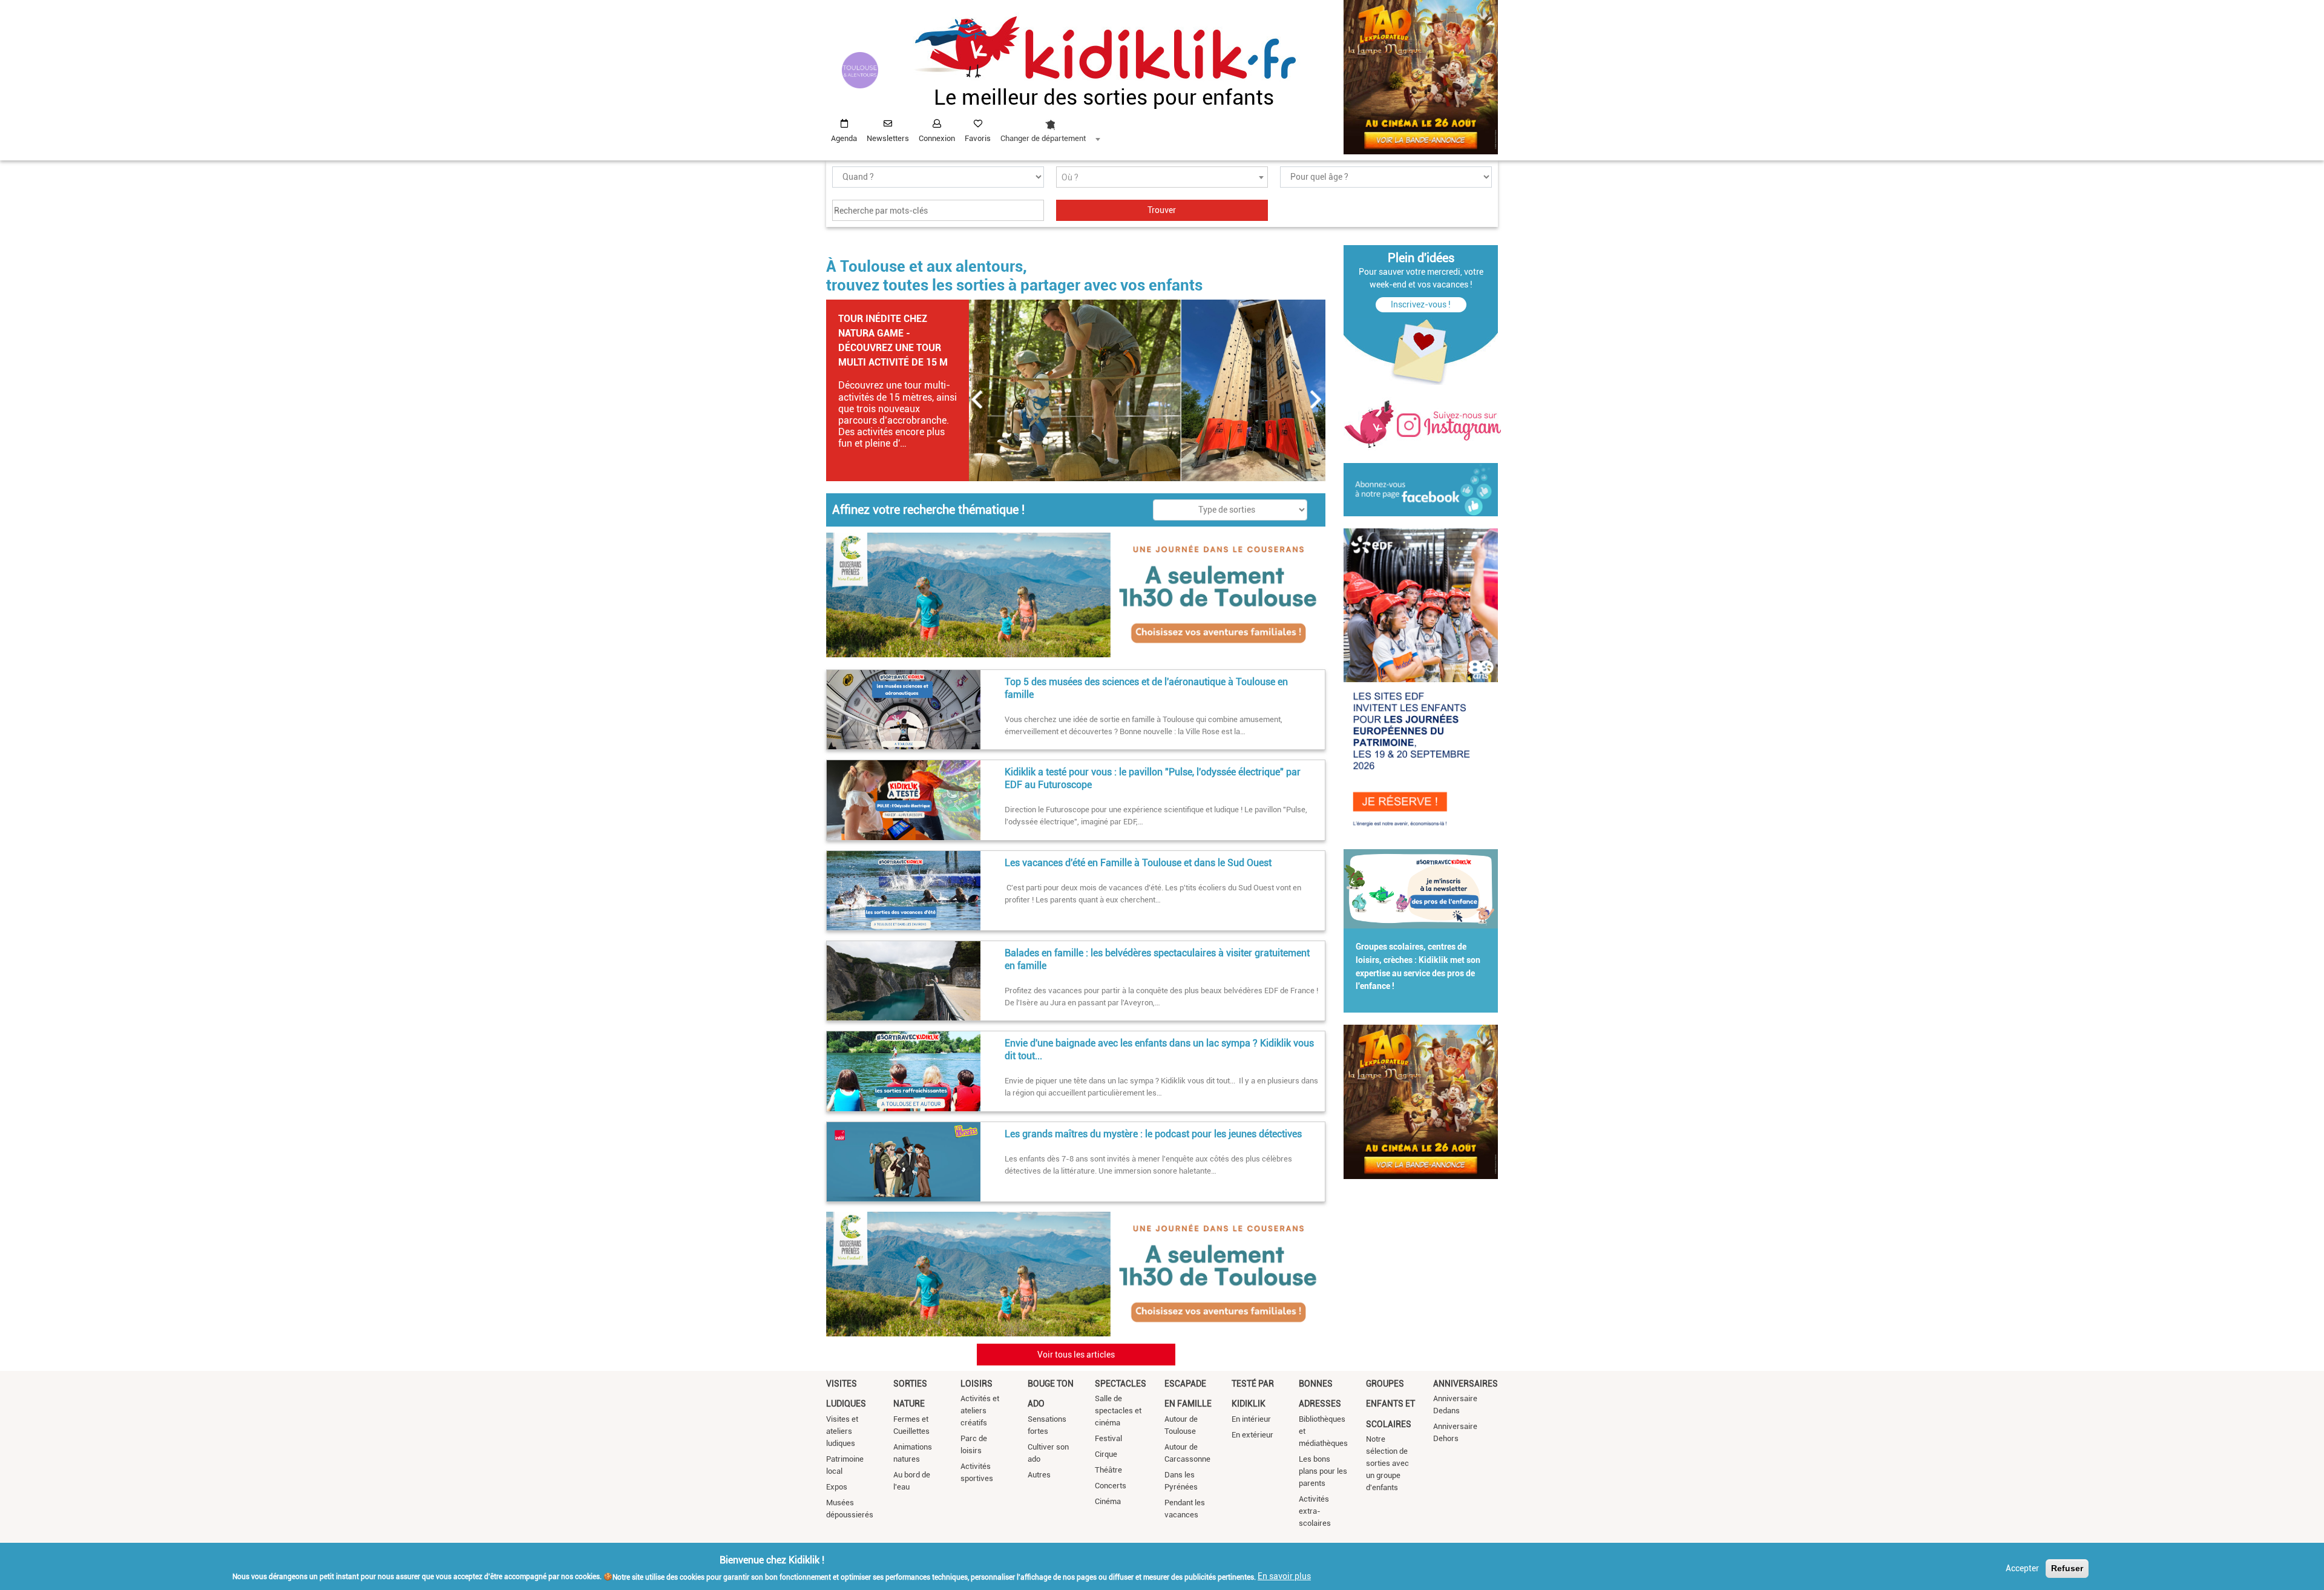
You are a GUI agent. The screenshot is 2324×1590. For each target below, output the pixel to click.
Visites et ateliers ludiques (842, 1431)
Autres (1039, 1475)
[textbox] (1162, 178)
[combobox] (1050, 128)
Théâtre (1108, 1470)
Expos (837, 1487)
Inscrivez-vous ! (1421, 304)
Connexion (937, 138)
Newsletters (888, 138)
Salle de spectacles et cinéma (1118, 1411)
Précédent (977, 399)
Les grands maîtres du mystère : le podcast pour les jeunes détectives (1153, 1134)
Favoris (978, 138)
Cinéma (1108, 1501)
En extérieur (1252, 1435)
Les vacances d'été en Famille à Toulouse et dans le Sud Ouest (1138, 863)
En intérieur (1251, 1419)
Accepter (2022, 1568)
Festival (1108, 1438)
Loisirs (977, 1384)
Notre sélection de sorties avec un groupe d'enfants (1387, 1463)
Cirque (1106, 1454)
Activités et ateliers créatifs (980, 1411)
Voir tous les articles (1076, 1355)
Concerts (1111, 1486)
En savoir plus (1284, 1576)
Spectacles (1121, 1384)
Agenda (844, 138)
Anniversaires (1466, 1384)
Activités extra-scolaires (1315, 1511)
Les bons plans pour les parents (1323, 1471)
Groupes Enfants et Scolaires (1390, 1404)
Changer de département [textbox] (1043, 138)
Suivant (1316, 399)
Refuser (2067, 1568)
